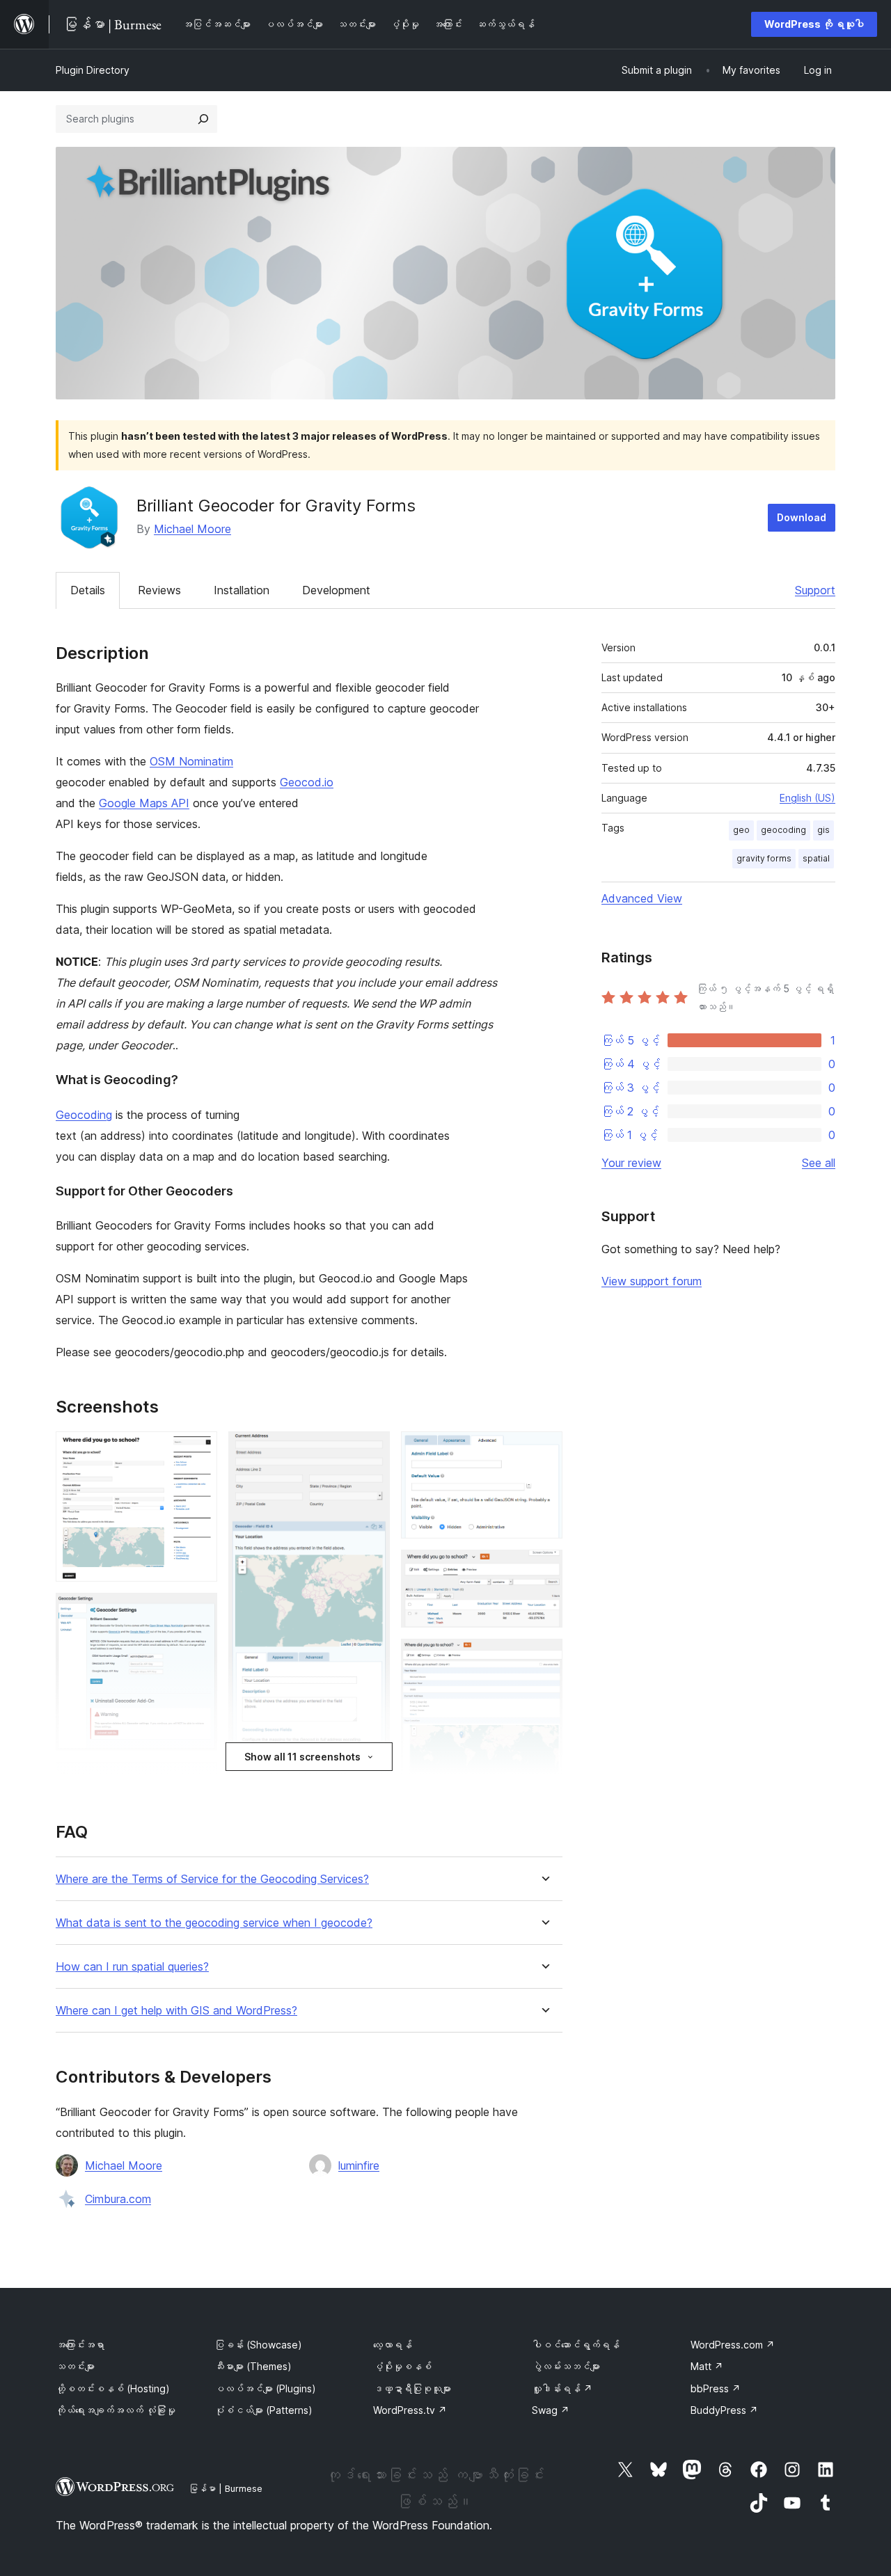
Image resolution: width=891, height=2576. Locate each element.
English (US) (807, 798)
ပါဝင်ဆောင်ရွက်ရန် (576, 2345)
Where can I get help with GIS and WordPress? (176, 2011)
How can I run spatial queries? (132, 1967)
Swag (551, 2410)
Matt (707, 2366)
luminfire (359, 2165)
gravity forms (764, 858)
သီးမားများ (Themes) (253, 2366)
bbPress (716, 2388)
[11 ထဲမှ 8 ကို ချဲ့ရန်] (544, 1450)
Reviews (159, 590)
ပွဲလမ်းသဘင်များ (566, 2366)
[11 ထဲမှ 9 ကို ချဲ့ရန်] (544, 1568)
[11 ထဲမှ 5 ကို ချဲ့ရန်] (371, 1450)
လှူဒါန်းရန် (562, 2388)
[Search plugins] (203, 119)
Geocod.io (307, 782)
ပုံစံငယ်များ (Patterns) (263, 2410)
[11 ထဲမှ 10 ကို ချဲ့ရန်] (544, 1657)
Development (336, 590)
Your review (631, 1163)
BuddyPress (724, 2410)
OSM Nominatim (191, 761)
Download (802, 517)
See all (819, 1163)
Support (815, 590)
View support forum (652, 1281)
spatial (816, 858)
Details (88, 590)
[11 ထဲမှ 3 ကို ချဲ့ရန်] (198, 1781)
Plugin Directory (93, 70)
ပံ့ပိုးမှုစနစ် (402, 2366)
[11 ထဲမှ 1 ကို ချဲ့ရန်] (198, 1450)
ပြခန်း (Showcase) (258, 2345)
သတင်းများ (75, 2366)
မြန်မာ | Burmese (226, 2488)
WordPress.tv (410, 2410)
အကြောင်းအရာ (80, 2345)
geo (741, 830)
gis (823, 830)
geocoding (783, 830)
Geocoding (84, 1115)
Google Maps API (144, 803)
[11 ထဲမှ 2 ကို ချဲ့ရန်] (198, 1612)
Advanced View (642, 898)
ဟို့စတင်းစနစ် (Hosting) (113, 2388)
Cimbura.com (118, 2199)
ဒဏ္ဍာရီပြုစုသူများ (412, 2388)
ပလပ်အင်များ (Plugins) (265, 2388)
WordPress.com (733, 2345)
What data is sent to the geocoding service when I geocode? (214, 1923)
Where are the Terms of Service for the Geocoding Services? (212, 1879)
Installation (242, 590)
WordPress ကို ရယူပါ (814, 24)
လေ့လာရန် (393, 2345)
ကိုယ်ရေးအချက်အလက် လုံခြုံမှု (116, 2410)
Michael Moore (192, 529)
